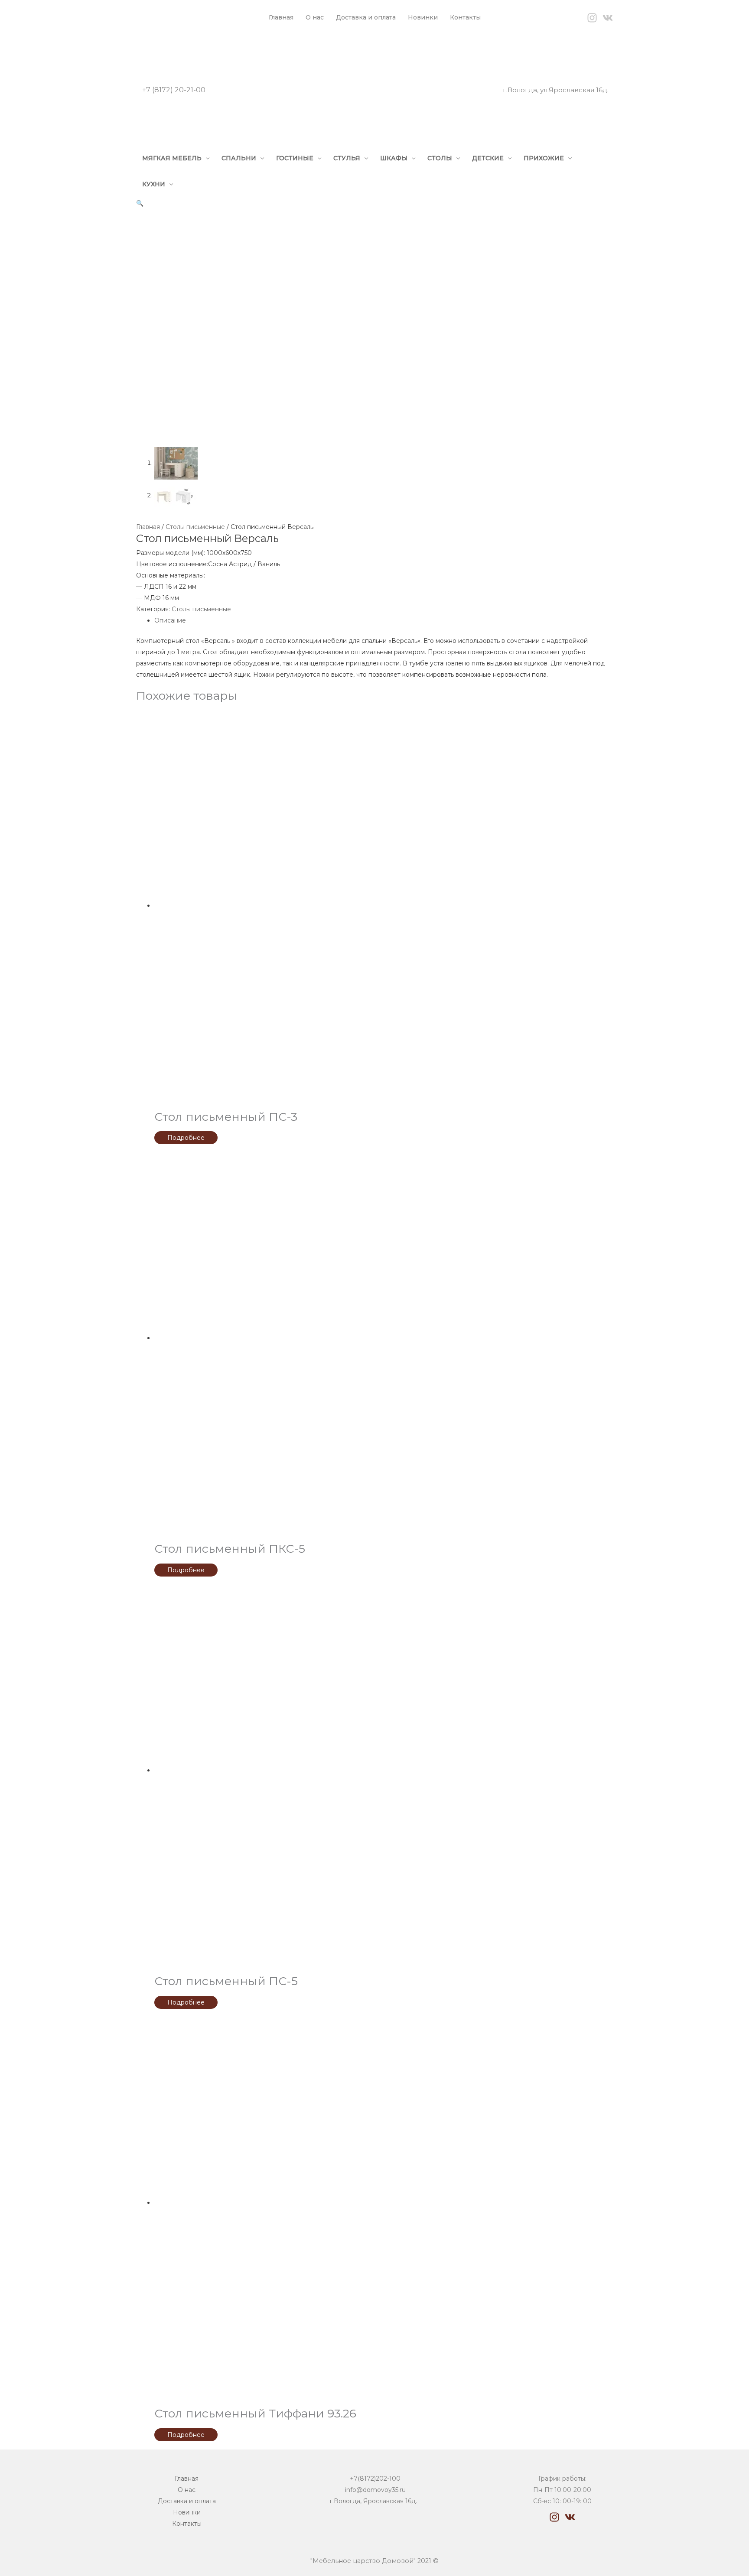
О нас (315, 17)
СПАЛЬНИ (239, 158)
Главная (281, 17)
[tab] (384, 620)
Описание (170, 620)
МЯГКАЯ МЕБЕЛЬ (172, 158)
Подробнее (186, 1138)
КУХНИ (154, 184)
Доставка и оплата (366, 17)
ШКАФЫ (394, 158)
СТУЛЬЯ (347, 158)
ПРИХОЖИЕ (544, 158)
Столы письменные (195, 527)
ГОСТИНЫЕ (295, 158)
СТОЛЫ (440, 158)
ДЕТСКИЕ (488, 158)
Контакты (465, 17)
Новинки (423, 17)
